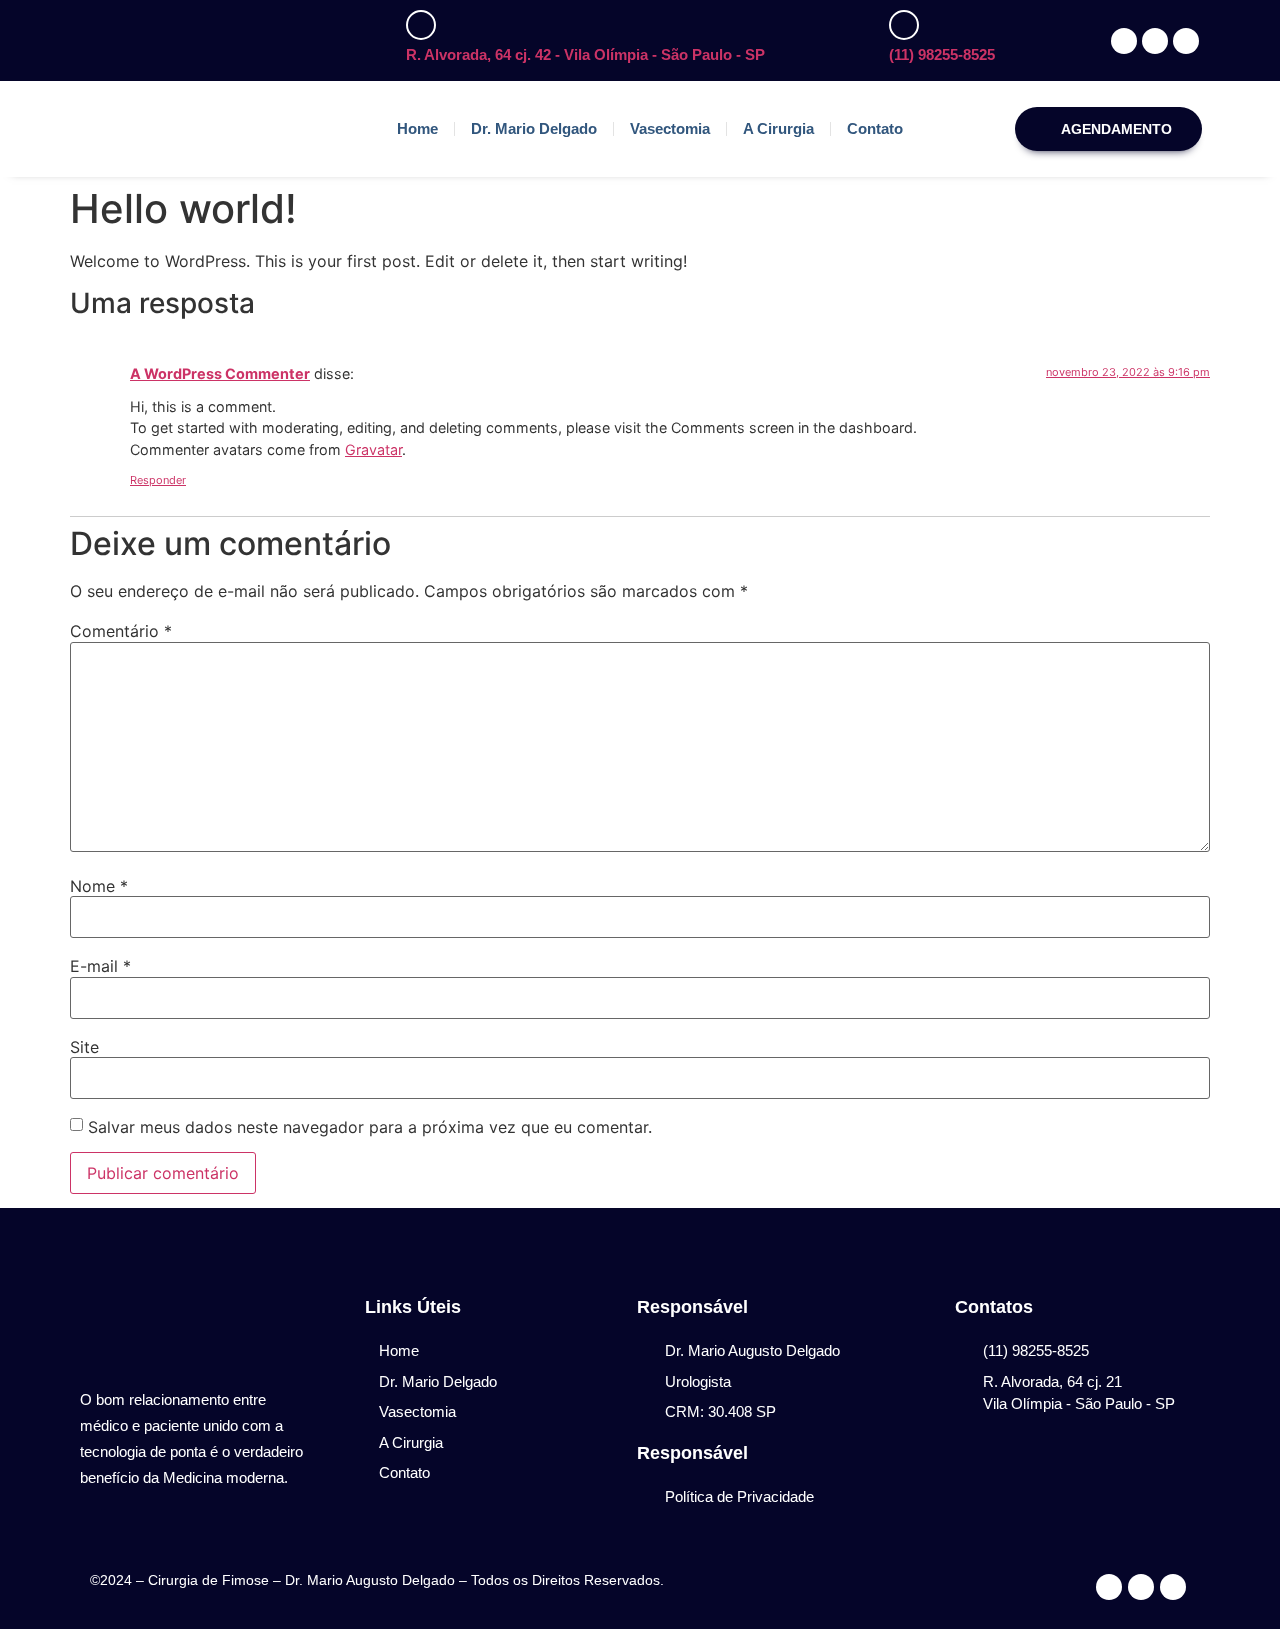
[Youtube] (1173, 1587)
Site (84, 1047)
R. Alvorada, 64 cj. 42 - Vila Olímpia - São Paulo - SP (585, 54)
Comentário (121, 631)
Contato (875, 128)
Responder (158, 480)
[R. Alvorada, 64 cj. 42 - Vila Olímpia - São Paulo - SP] (421, 25)
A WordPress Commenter (220, 373)
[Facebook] (1109, 1587)
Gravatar (373, 449)
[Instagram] (1141, 1587)
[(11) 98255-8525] (904, 25)
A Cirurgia (778, 128)
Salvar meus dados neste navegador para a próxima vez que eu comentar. (370, 1127)
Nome (99, 886)
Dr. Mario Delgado (534, 128)
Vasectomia (670, 128)
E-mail (100, 966)
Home (417, 128)
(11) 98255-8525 (942, 54)
